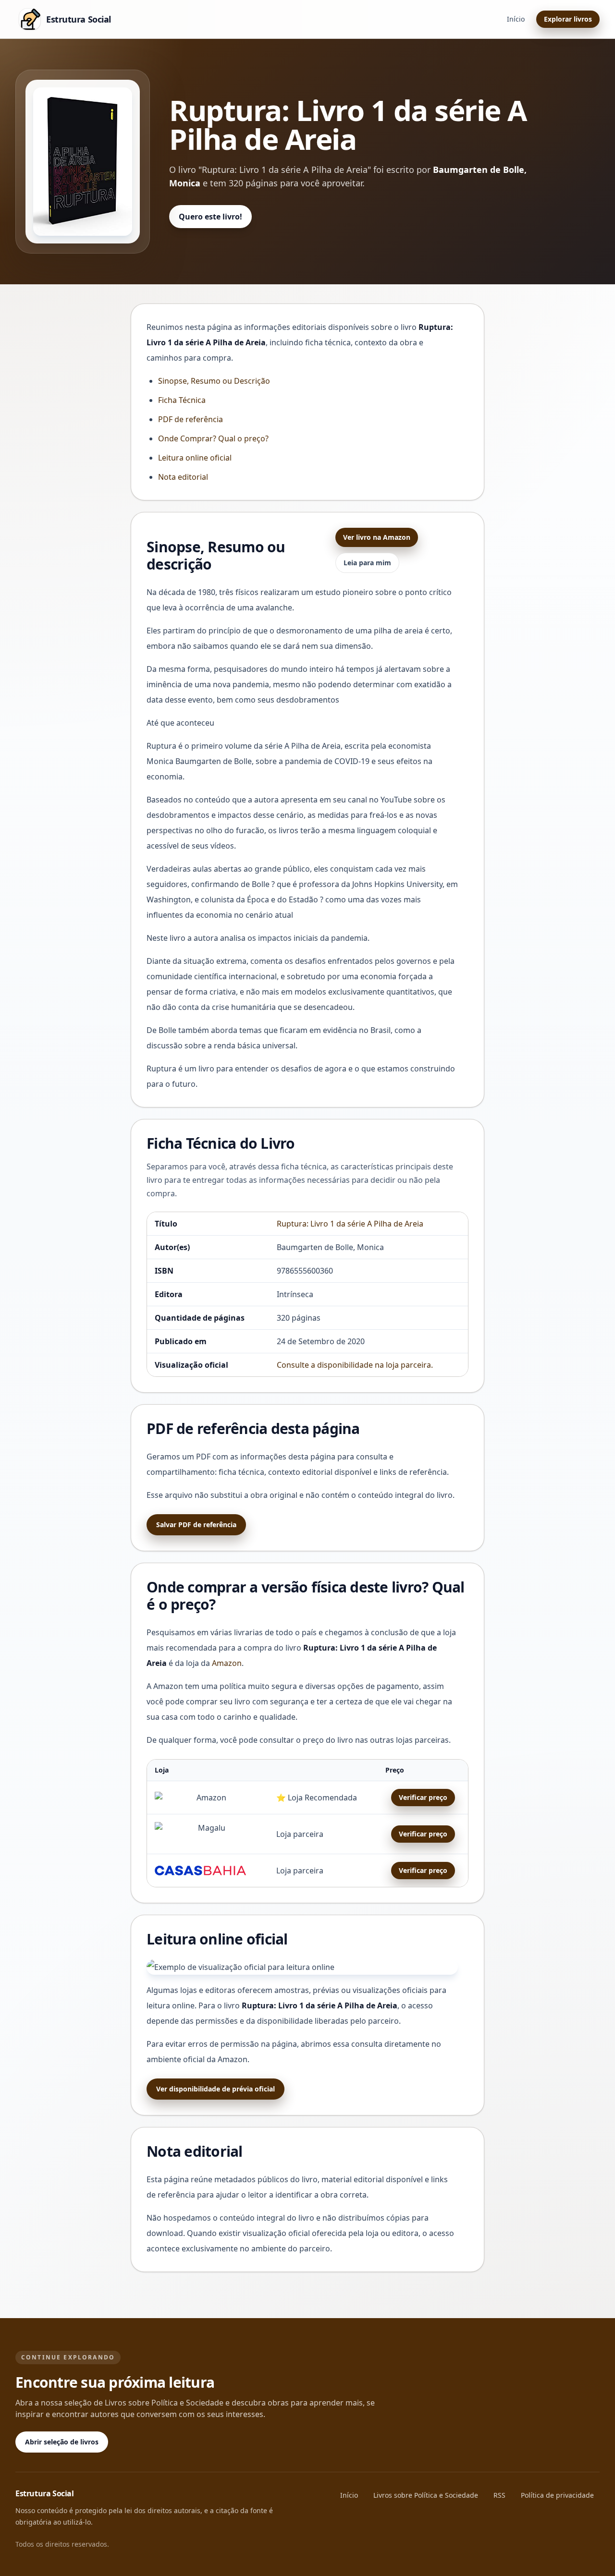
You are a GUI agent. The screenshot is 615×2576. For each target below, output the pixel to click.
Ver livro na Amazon (377, 537)
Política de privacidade (557, 2495)
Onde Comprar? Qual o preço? (213, 438)
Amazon (227, 1663)
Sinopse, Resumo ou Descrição (214, 381)
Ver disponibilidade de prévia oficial (215, 2089)
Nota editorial (183, 477)
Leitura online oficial (195, 458)
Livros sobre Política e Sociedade (426, 2495)
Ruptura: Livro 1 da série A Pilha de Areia (350, 1224)
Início (516, 19)
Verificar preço (423, 1797)
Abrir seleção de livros (62, 2442)
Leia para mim (367, 563)
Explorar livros (568, 19)
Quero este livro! (210, 217)
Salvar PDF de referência (196, 1525)
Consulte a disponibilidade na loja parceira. (355, 1365)
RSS (499, 2495)
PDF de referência (191, 419)
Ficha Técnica (182, 400)
